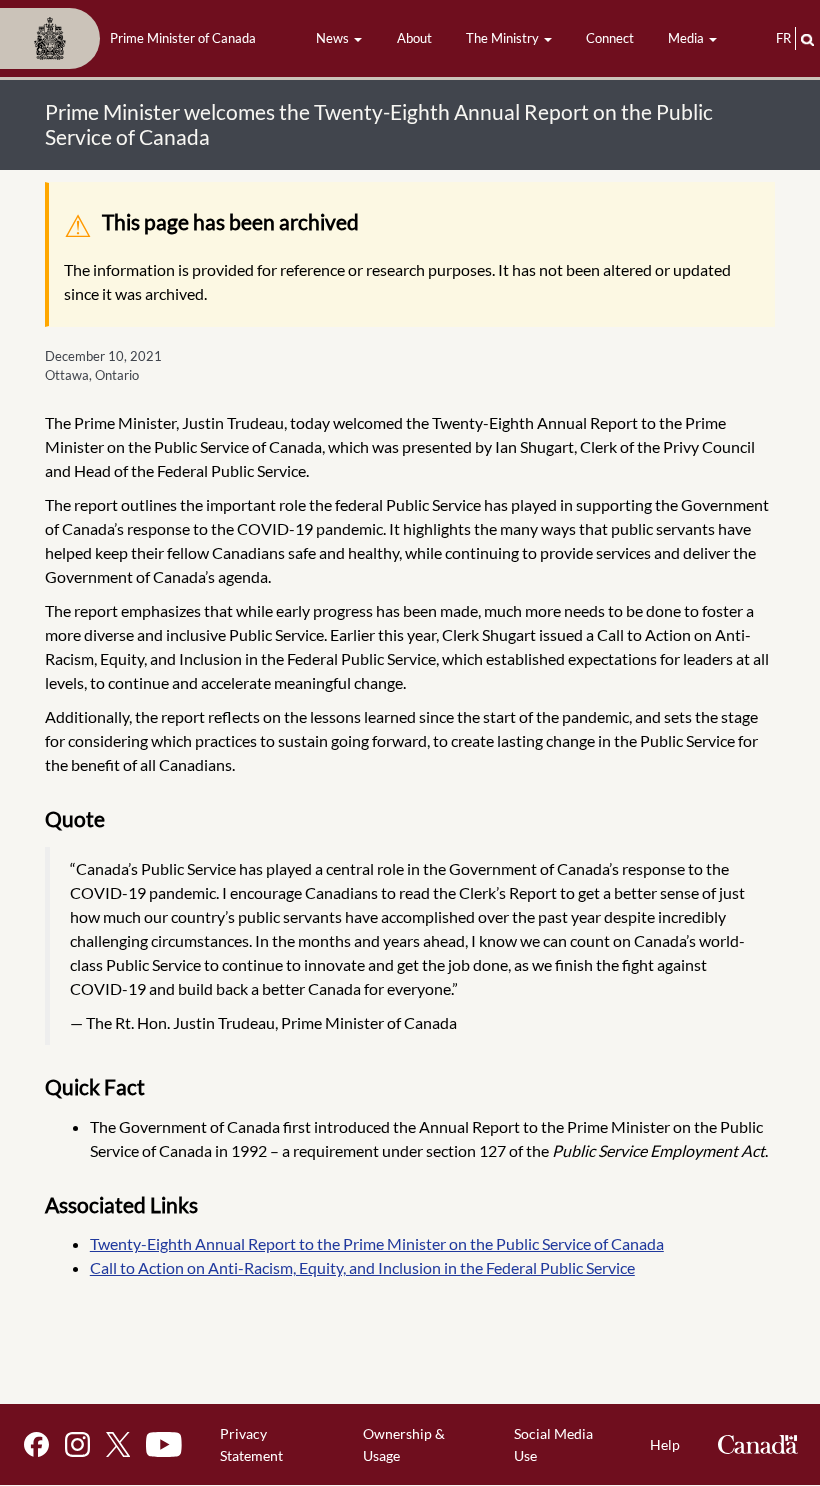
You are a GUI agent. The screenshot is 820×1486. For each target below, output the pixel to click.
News (334, 38)
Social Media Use (553, 1444)
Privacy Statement (251, 1444)
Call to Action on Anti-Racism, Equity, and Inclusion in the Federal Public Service (362, 1267)
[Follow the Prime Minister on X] (118, 1444)
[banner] (134, 39)
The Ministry (504, 38)
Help (665, 1444)
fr (783, 38)
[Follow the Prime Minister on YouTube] (164, 1444)
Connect (610, 38)
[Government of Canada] (758, 1444)
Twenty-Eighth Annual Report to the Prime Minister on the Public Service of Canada (377, 1243)
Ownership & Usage (404, 1444)
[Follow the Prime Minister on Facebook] (36, 1444)
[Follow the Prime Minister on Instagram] (77, 1444)
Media (687, 38)
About (414, 38)
